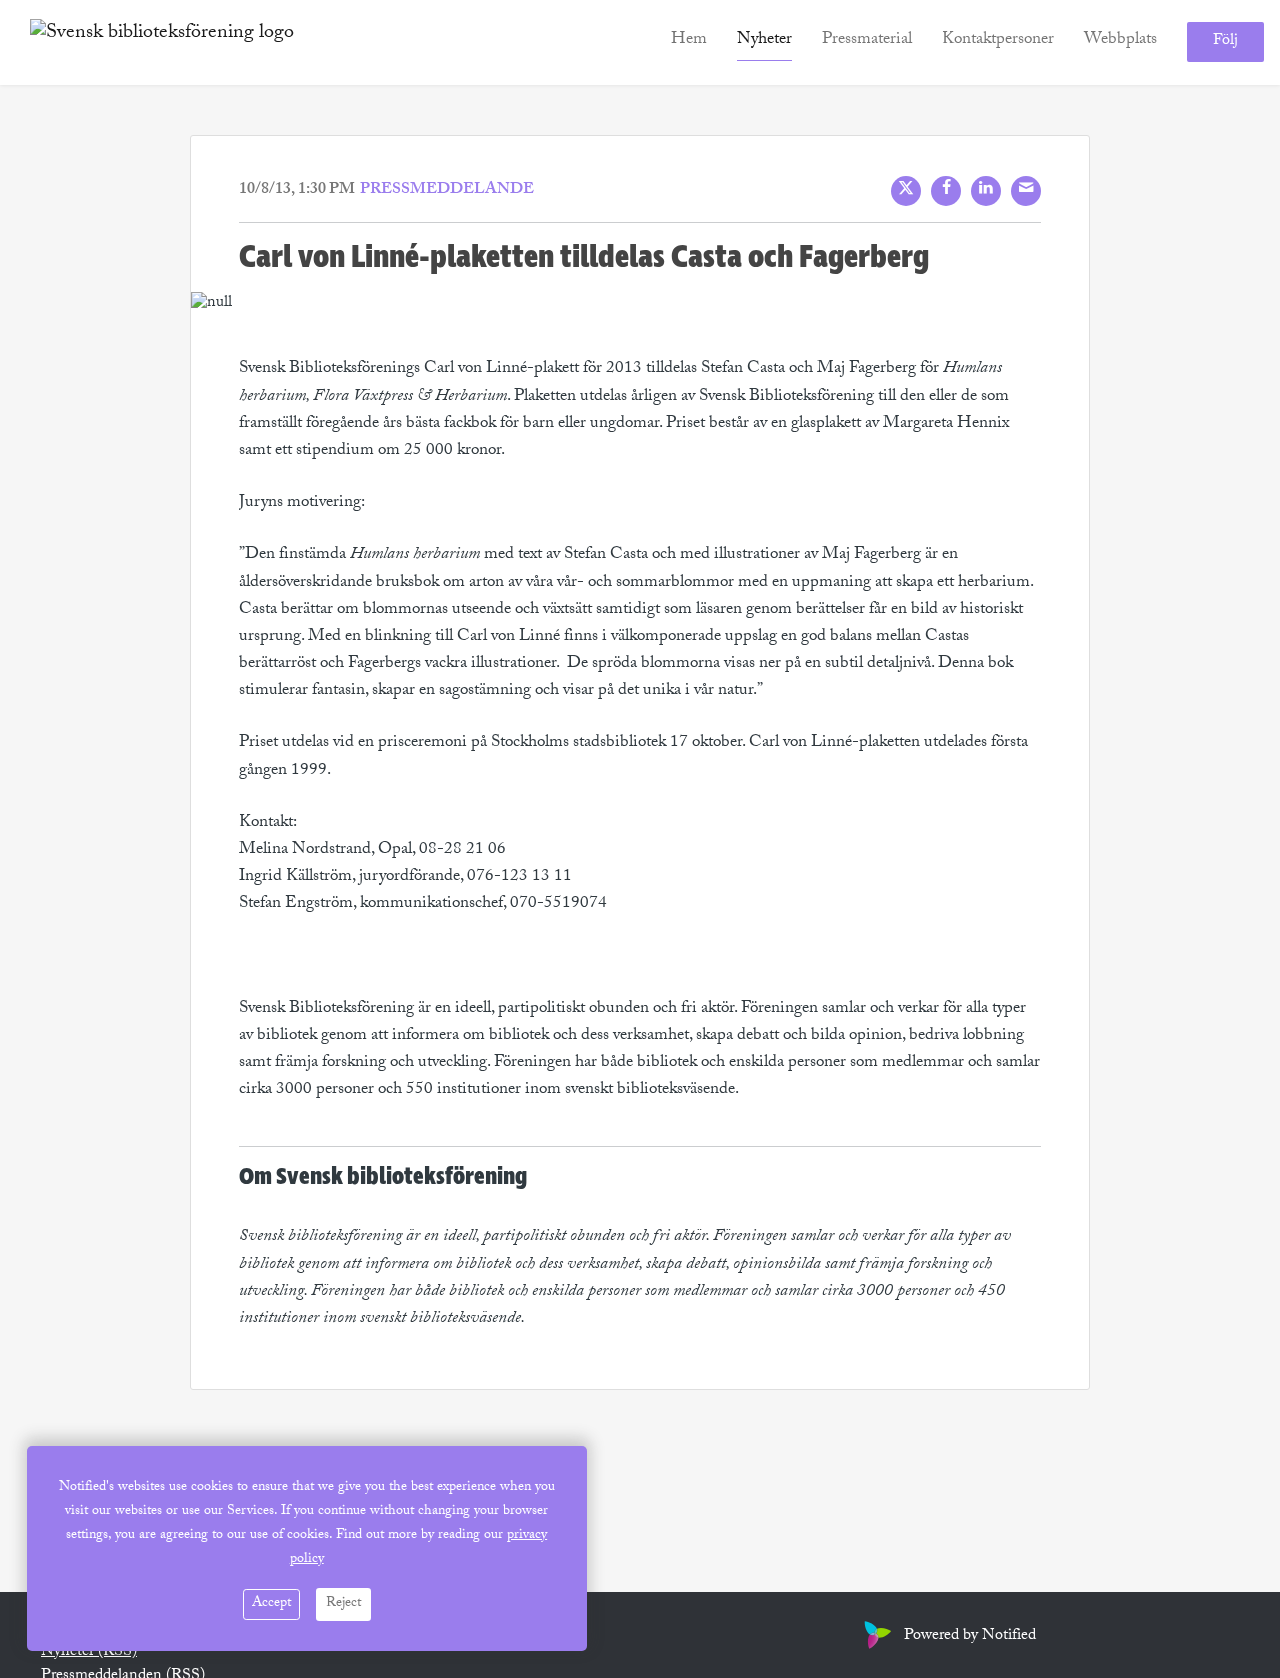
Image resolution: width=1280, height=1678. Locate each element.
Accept (271, 1604)
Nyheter (764, 41)
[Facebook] (946, 191)
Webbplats (1120, 41)
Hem (689, 41)
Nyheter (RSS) (89, 1652)
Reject (343, 1604)
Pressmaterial (867, 41)
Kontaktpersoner (998, 41)
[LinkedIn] (986, 191)
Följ (1225, 42)
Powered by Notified (970, 1636)
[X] (906, 191)
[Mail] (1026, 191)
